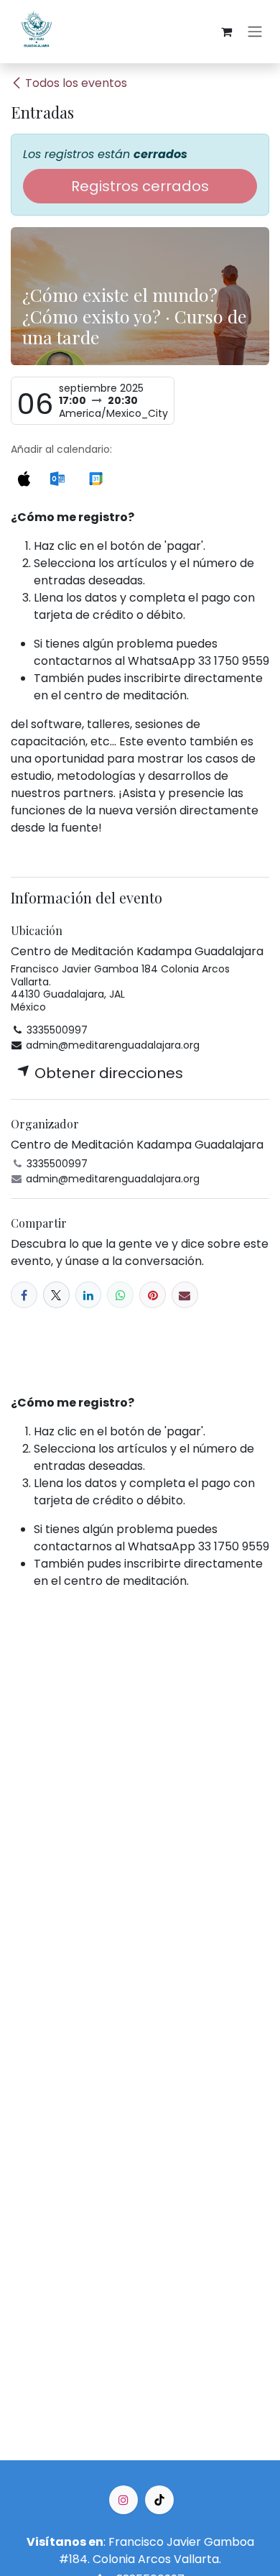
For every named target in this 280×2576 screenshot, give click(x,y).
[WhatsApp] (120, 1295)
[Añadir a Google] (96, 477)
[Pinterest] (153, 1295)
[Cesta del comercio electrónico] (226, 32)
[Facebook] (24, 1295)
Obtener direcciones (107, 1073)
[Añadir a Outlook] (57, 477)
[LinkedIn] (89, 1295)
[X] (56, 1295)
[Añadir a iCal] (24, 477)
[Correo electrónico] (185, 1295)
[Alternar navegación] (255, 32)
